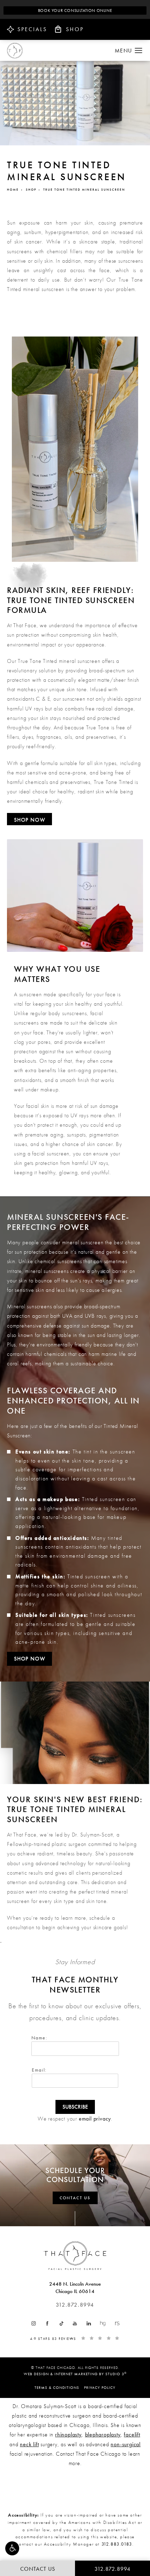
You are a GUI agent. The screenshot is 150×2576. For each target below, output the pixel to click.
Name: (39, 2038)
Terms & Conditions (57, 2387)
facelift (132, 2435)
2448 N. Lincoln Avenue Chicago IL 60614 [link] (75, 2288)
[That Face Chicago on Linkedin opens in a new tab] (89, 2323)
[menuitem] (33, 2323)
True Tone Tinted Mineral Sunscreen (84, 190)
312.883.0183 (117, 2544)
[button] (12, 2548)
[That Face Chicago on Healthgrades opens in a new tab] (103, 2323)
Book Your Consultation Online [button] (75, 10)
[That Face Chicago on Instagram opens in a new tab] (33, 2323)
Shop (31, 190)
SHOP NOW (29, 820)
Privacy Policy (100, 2387)
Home (13, 190)
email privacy (95, 2119)
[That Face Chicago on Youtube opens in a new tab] (75, 2323)
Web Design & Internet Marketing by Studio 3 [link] (75, 2374)
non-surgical (126, 2444)
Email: (39, 2070)
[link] (75, 2305)
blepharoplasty (103, 2435)
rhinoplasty (68, 2435)
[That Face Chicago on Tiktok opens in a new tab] (61, 2323)
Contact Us (75, 2198)
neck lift (29, 2444)
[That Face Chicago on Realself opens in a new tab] (117, 2323)
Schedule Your (75, 2175)
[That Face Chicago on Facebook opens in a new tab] (47, 2323)
